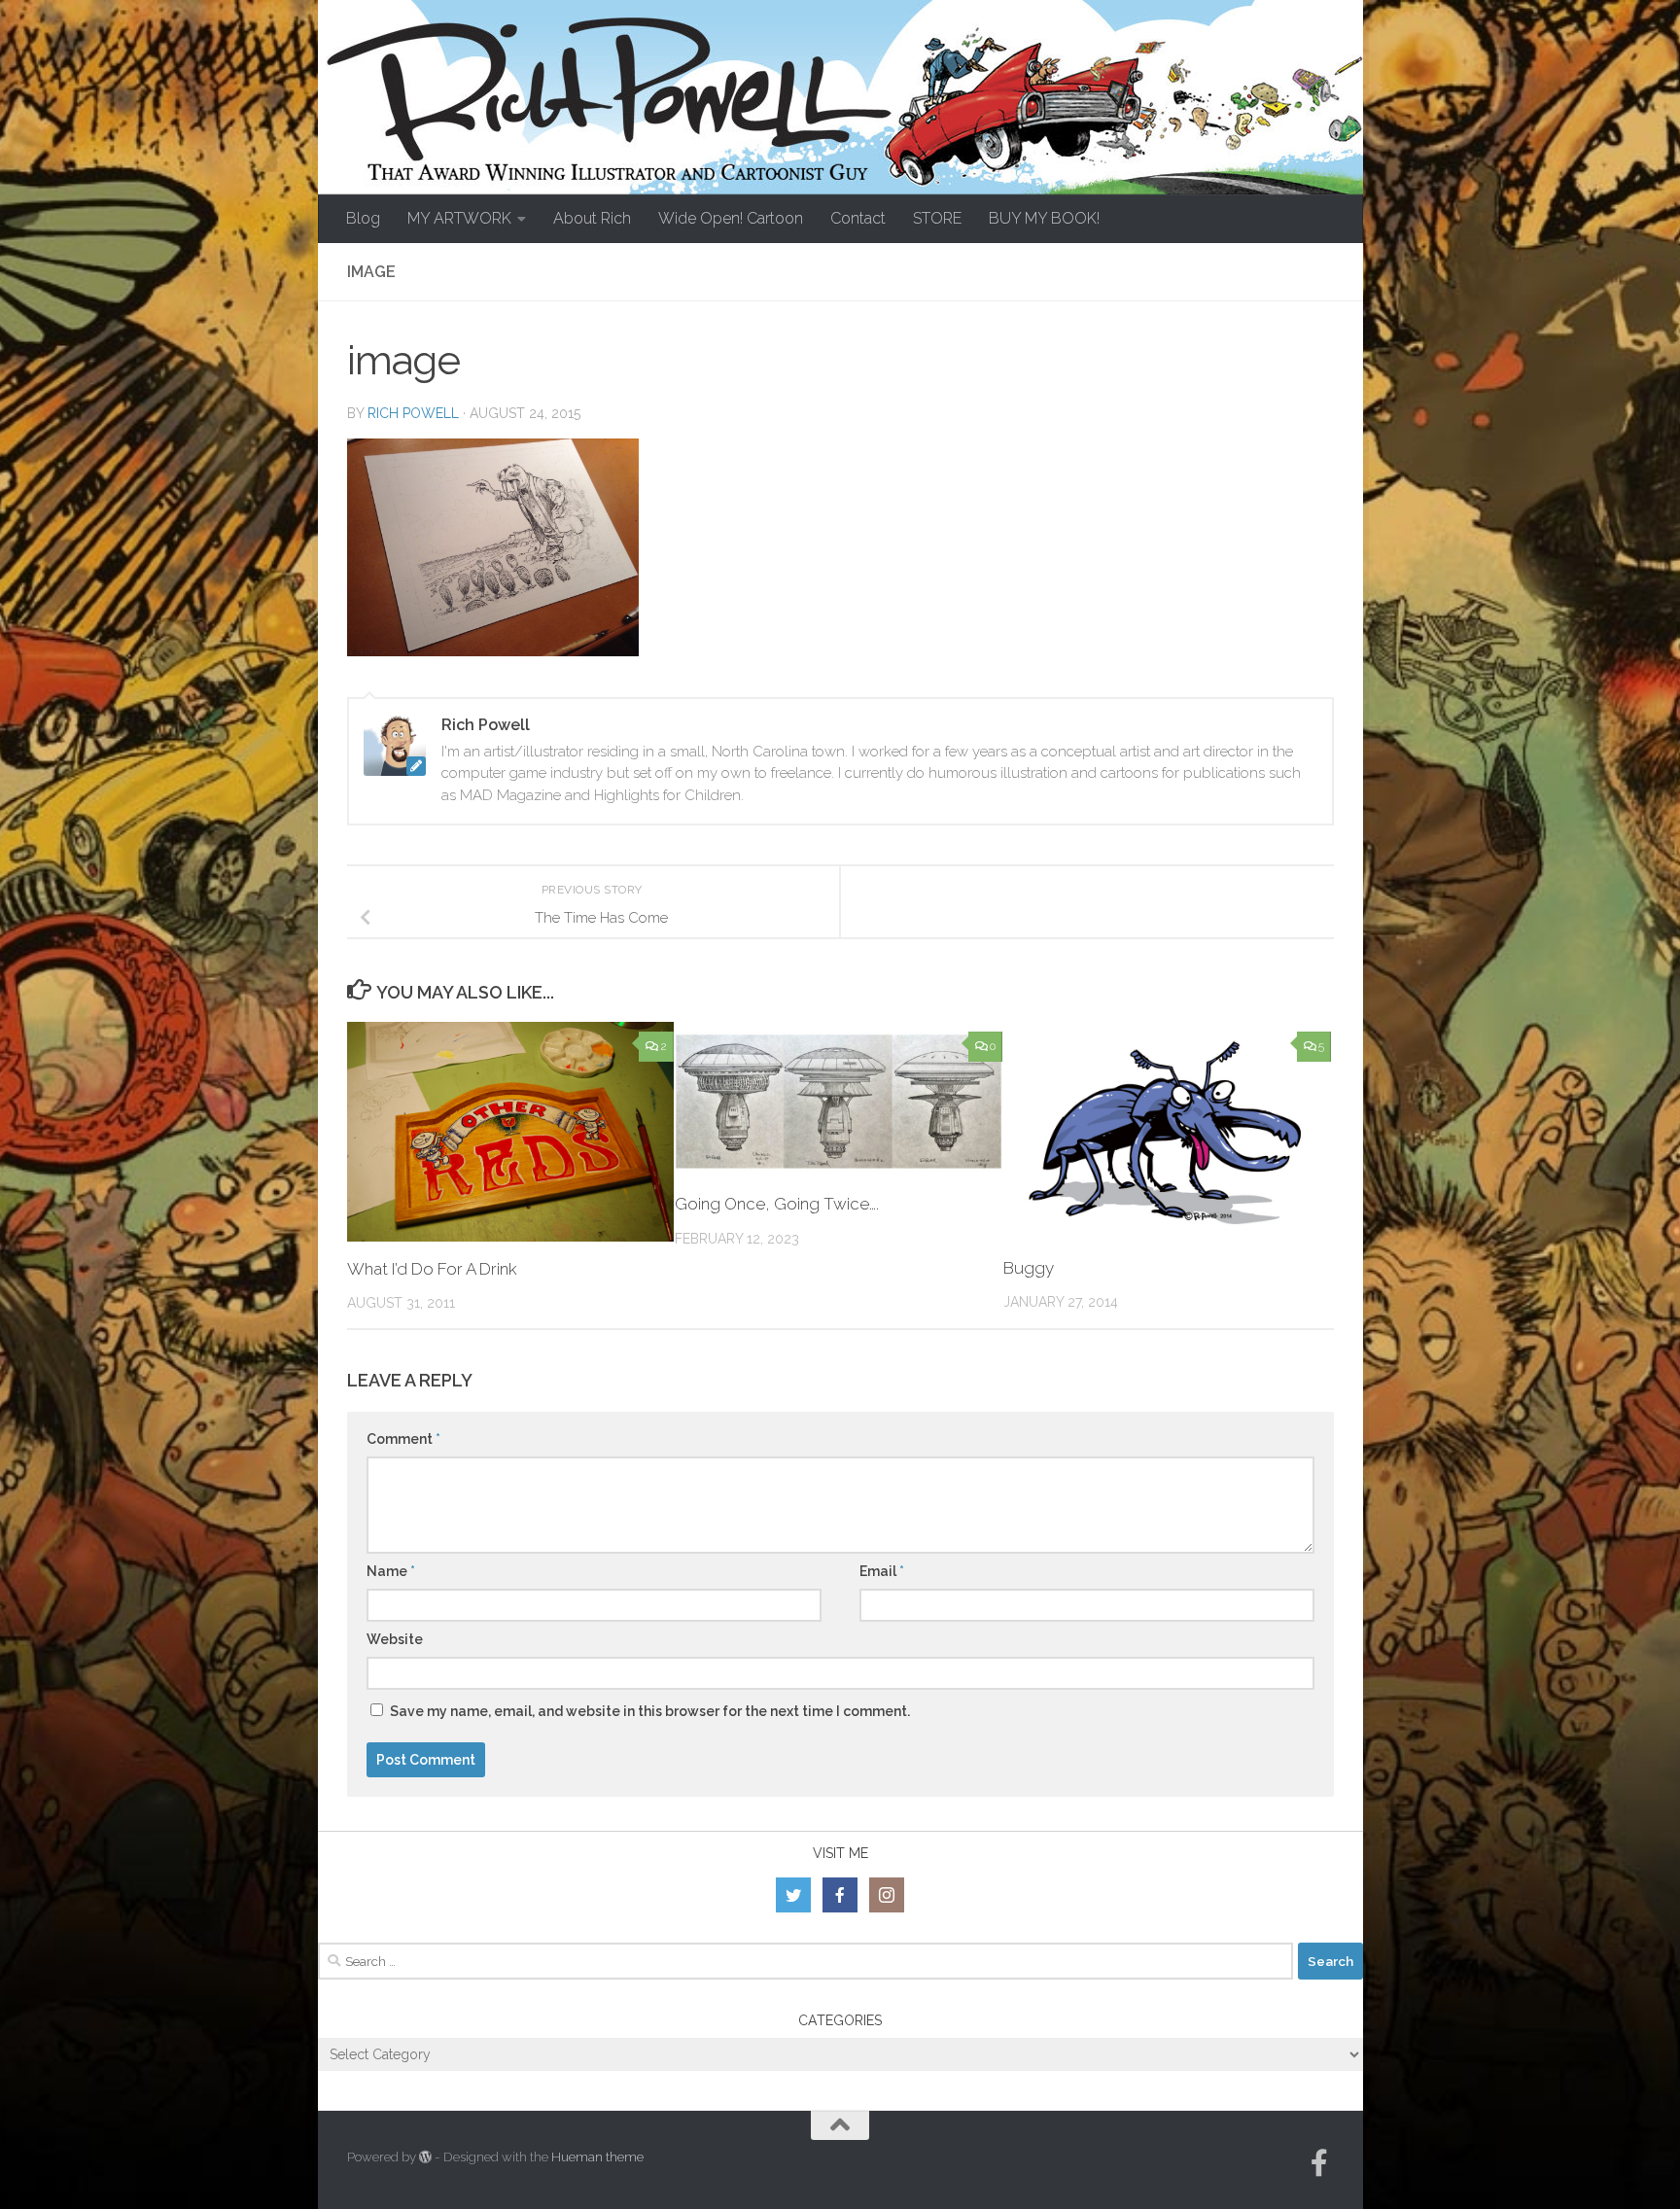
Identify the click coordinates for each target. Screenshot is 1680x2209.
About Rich (592, 218)
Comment (403, 1439)
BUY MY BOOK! (1044, 218)
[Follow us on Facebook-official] (1319, 2163)
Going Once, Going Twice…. (777, 1204)
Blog (363, 218)
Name (391, 1571)
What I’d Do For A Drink (432, 1269)
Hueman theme (597, 2157)
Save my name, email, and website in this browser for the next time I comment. (650, 1711)
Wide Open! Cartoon (731, 218)
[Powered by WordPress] (425, 2157)
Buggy (1029, 1268)
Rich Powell (413, 413)
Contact (858, 218)
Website (395, 1639)
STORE (937, 218)
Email (882, 1571)
